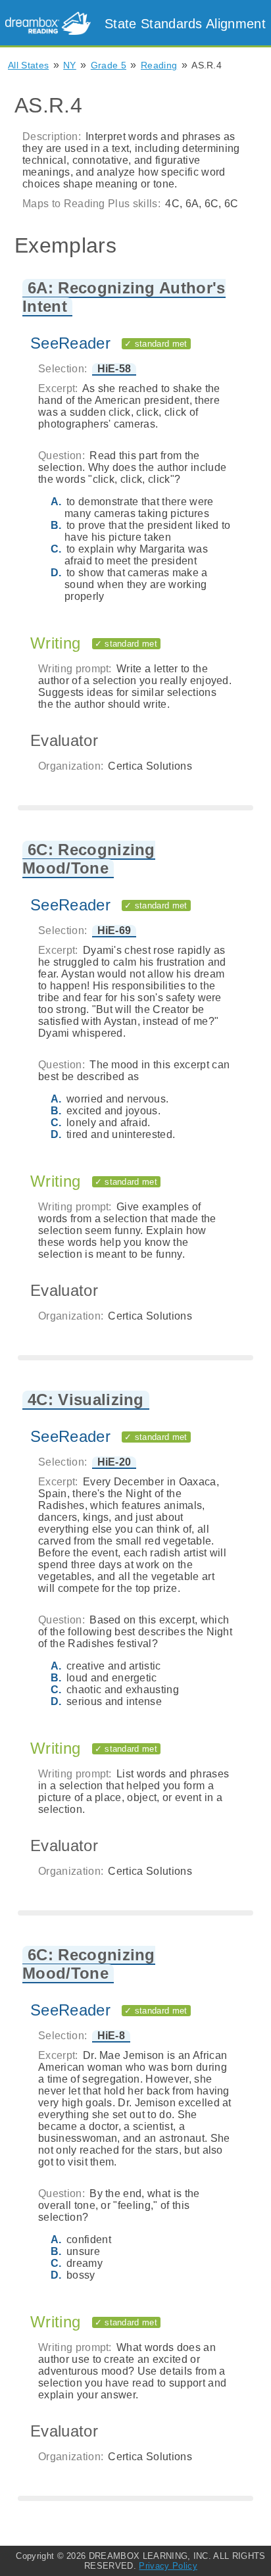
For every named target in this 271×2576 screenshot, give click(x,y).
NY (70, 65)
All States (28, 65)
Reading (159, 65)
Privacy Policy (168, 2566)
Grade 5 (109, 65)
